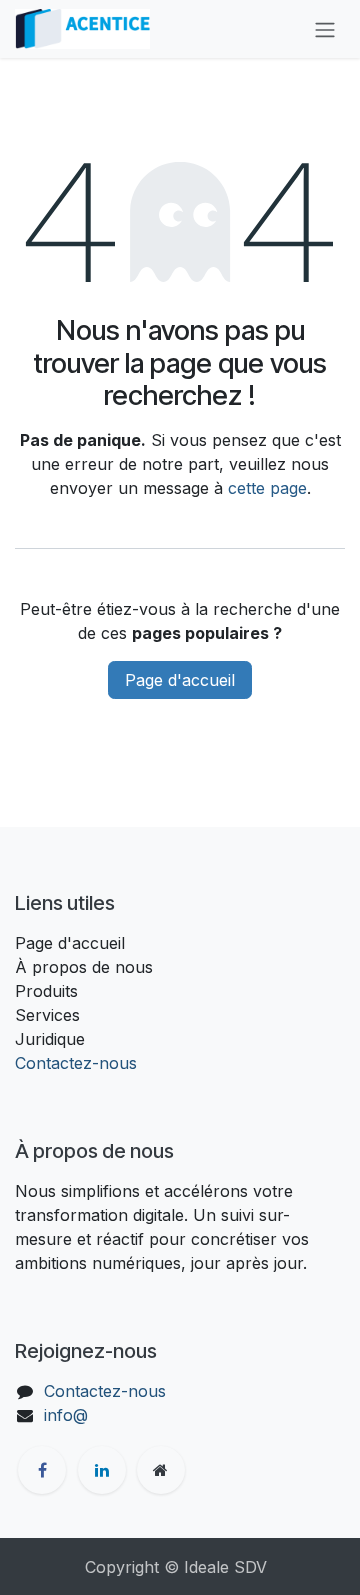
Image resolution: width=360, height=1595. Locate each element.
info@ (66, 1415)
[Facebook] (42, 1470)
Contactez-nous (76, 1063)
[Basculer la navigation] (325, 29)
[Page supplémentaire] (161, 1470)
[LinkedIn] (102, 1470)
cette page (267, 488)
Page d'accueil (180, 680)
